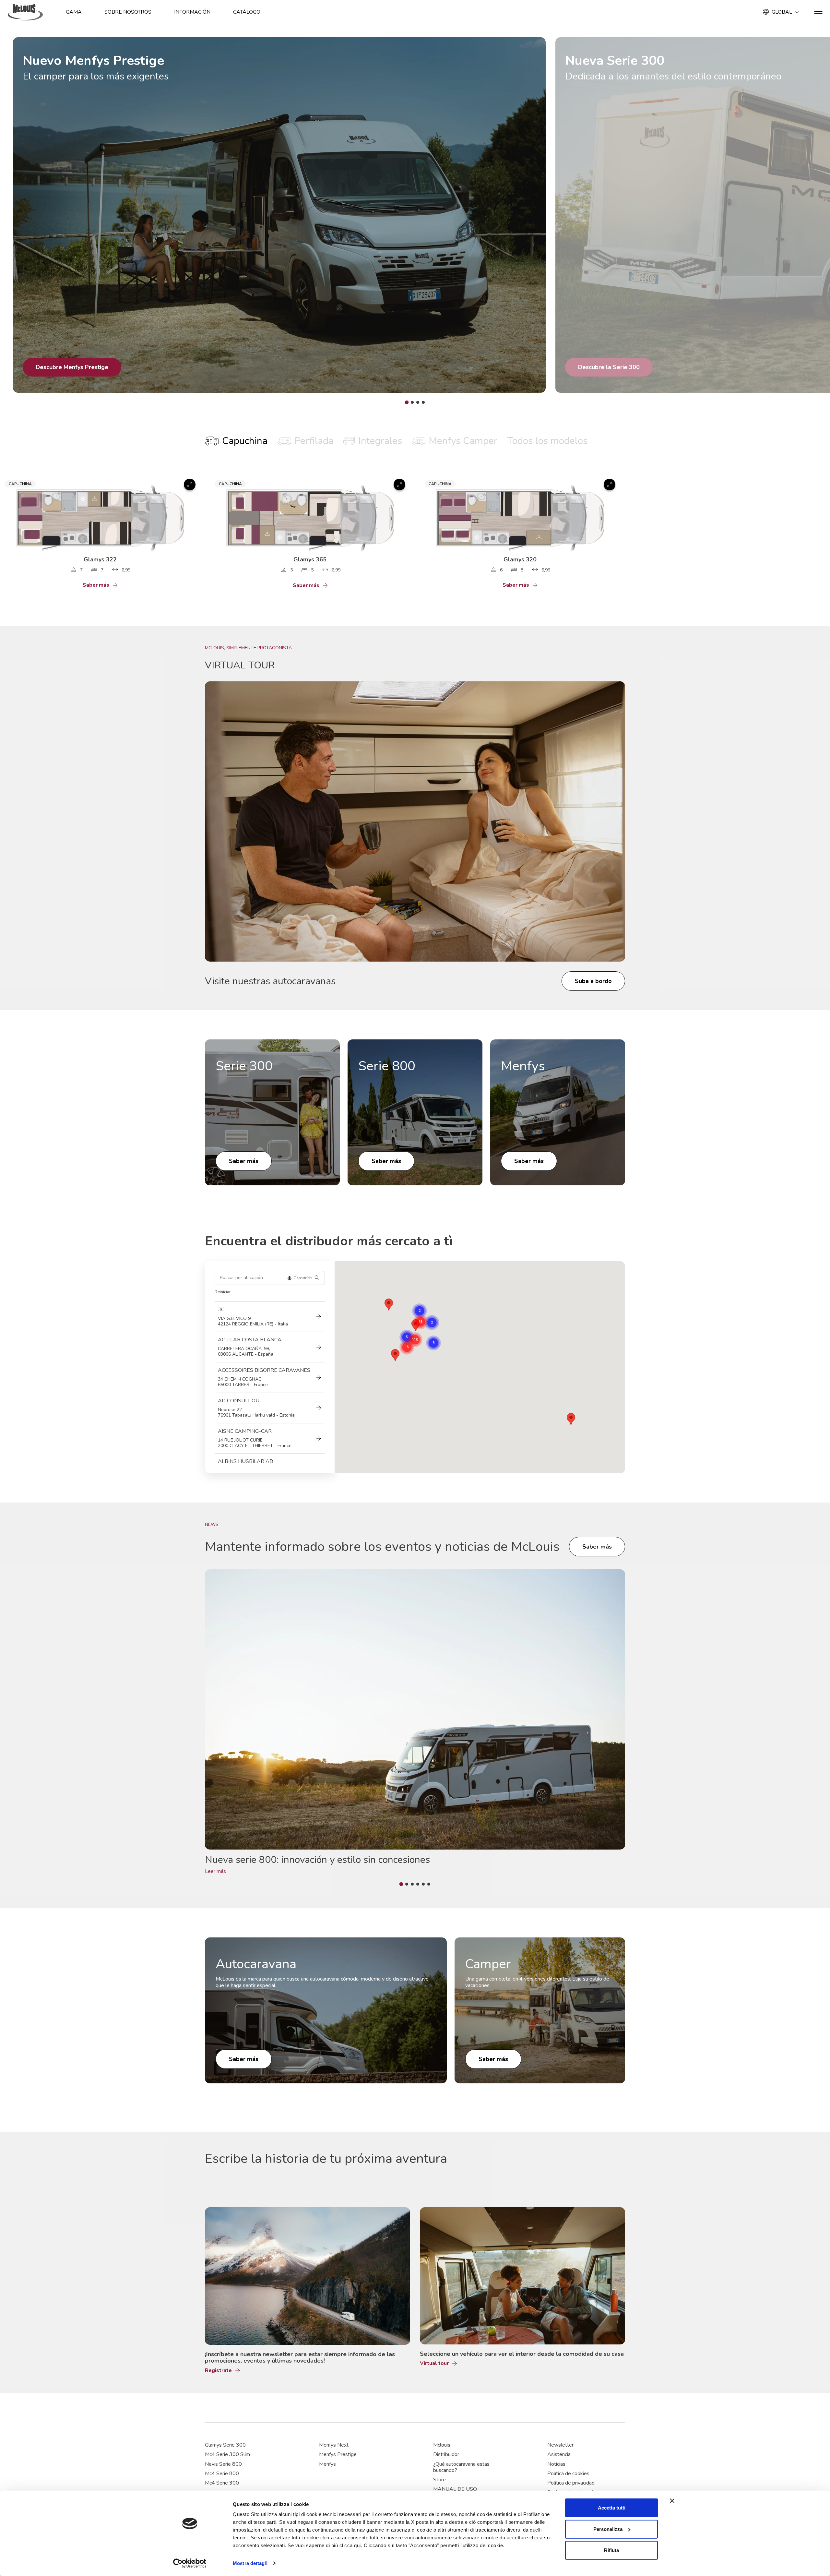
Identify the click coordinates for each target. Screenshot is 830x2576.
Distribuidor (446, 2454)
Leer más (215, 1871)
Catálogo (247, 12)
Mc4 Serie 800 (222, 2474)
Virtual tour (434, 2363)
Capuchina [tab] (245, 441)
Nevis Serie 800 (223, 2464)
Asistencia (559, 2454)
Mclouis (442, 2445)
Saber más (96, 585)
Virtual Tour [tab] (240, 665)
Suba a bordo (593, 981)
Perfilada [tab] (314, 441)
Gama (74, 12)
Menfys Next (334, 2445)
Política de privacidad (571, 2483)
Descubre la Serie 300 (609, 367)
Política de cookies (568, 2474)
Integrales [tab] (380, 441)
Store (439, 2480)
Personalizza (608, 2529)
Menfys (327, 2464)
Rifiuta (611, 2550)
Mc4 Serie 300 (222, 2483)
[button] (395, 1355)
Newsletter (560, 2445)
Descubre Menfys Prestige (72, 367)
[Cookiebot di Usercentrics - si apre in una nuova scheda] (190, 2563)
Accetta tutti (612, 2508)
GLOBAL (782, 12)
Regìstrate (218, 2371)
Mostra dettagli (250, 2563)
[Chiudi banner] (672, 2501)
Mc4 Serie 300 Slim (227, 2454)
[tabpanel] (415, 531)
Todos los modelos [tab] (547, 441)
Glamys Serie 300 (225, 2445)
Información (192, 12)
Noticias (556, 2464)
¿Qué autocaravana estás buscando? (461, 2467)
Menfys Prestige (338, 2454)
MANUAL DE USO (455, 2489)
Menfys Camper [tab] (463, 441)
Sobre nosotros (128, 12)
